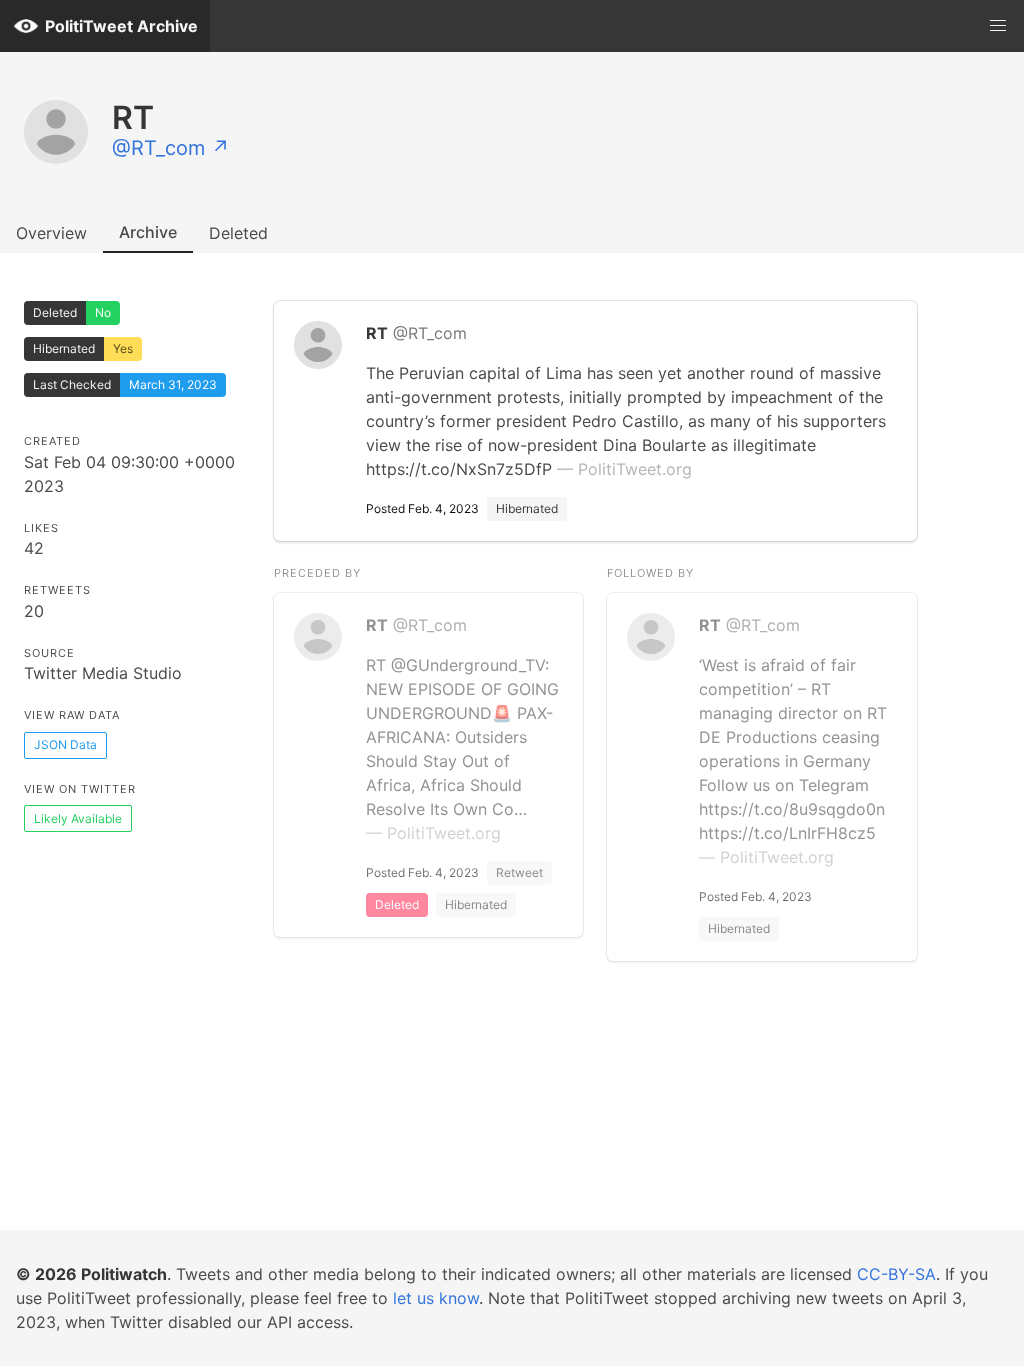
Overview (51, 233)
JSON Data (65, 744)
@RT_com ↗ (171, 148)
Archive (148, 232)
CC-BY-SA (896, 1274)
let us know (436, 1298)
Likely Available (78, 818)
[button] (998, 26)
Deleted (238, 233)
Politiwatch (124, 1274)
